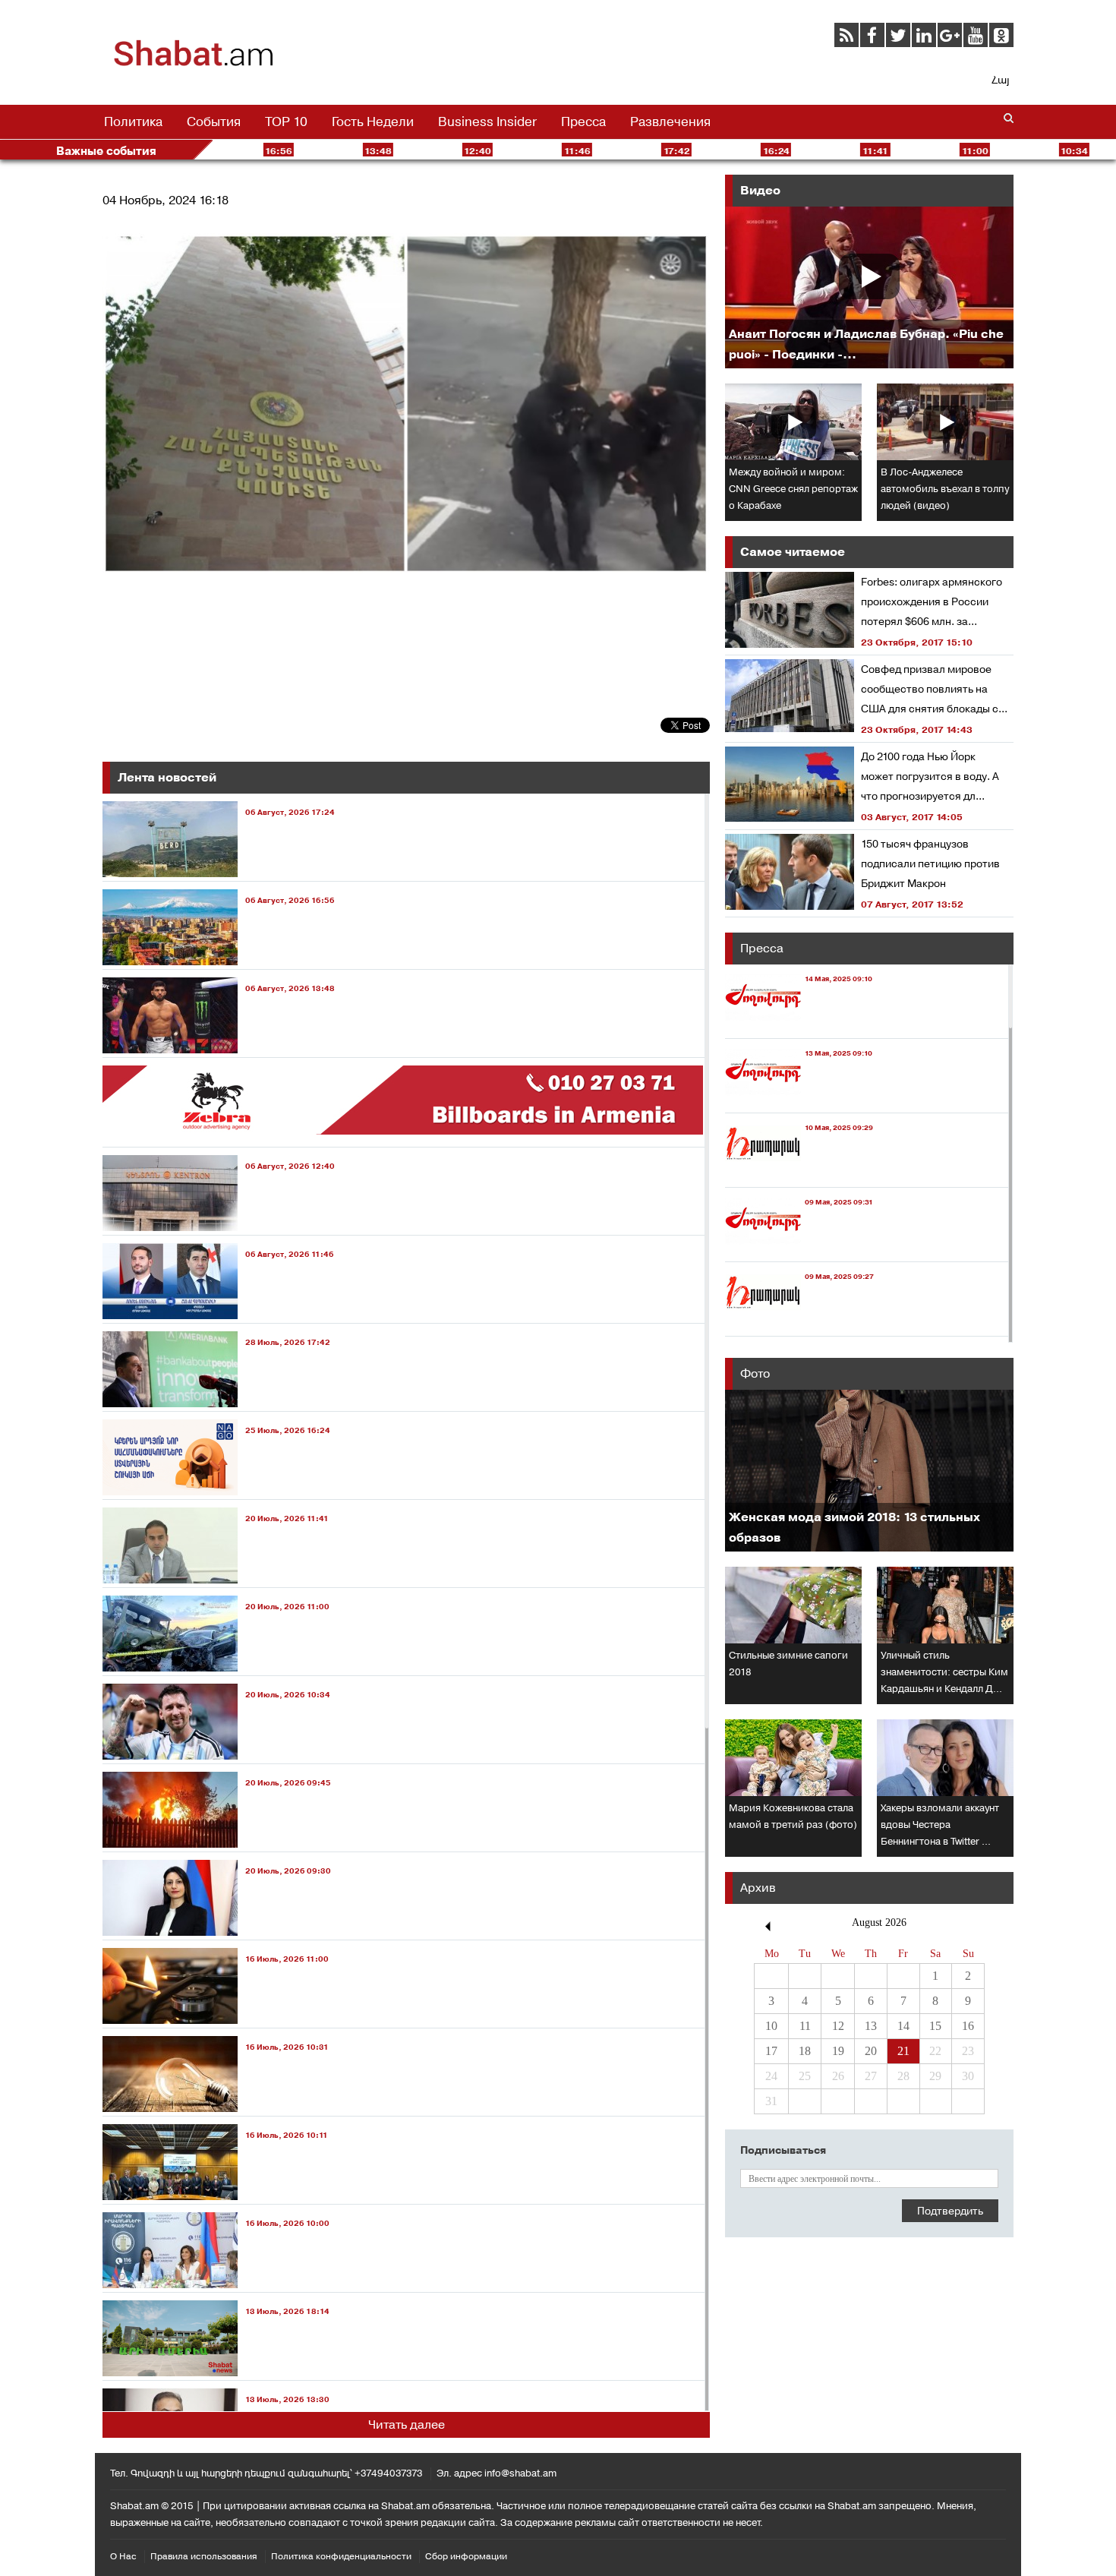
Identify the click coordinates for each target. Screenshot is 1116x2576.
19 (838, 2051)
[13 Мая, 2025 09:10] (799, 1099)
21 (903, 2051)
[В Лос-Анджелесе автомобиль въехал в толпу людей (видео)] (945, 422)
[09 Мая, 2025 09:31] (799, 1247)
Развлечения (670, 122)
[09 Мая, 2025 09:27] (799, 1322)
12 (838, 2026)
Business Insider (487, 122)
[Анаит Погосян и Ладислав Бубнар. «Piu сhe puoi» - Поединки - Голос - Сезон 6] (869, 287)
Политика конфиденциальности (341, 2556)
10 (771, 2026)
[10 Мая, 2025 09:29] (799, 1173)
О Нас (123, 2556)
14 (903, 2026)
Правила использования (204, 2556)
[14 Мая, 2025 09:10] (799, 1024)
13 (871, 2026)
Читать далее (407, 2424)
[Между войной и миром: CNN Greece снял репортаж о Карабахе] (793, 422)
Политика (133, 122)
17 (771, 2051)
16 (968, 2026)
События (214, 122)
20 (871, 2051)
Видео (760, 190)
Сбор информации (466, 2556)
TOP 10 (286, 122)
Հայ (1000, 80)
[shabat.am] (194, 64)
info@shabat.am (520, 2473)
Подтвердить (950, 2211)
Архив (758, 1888)
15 (935, 2026)
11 (805, 2026)
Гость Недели (373, 122)
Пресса (583, 122)
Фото (755, 1373)
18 (805, 2051)
